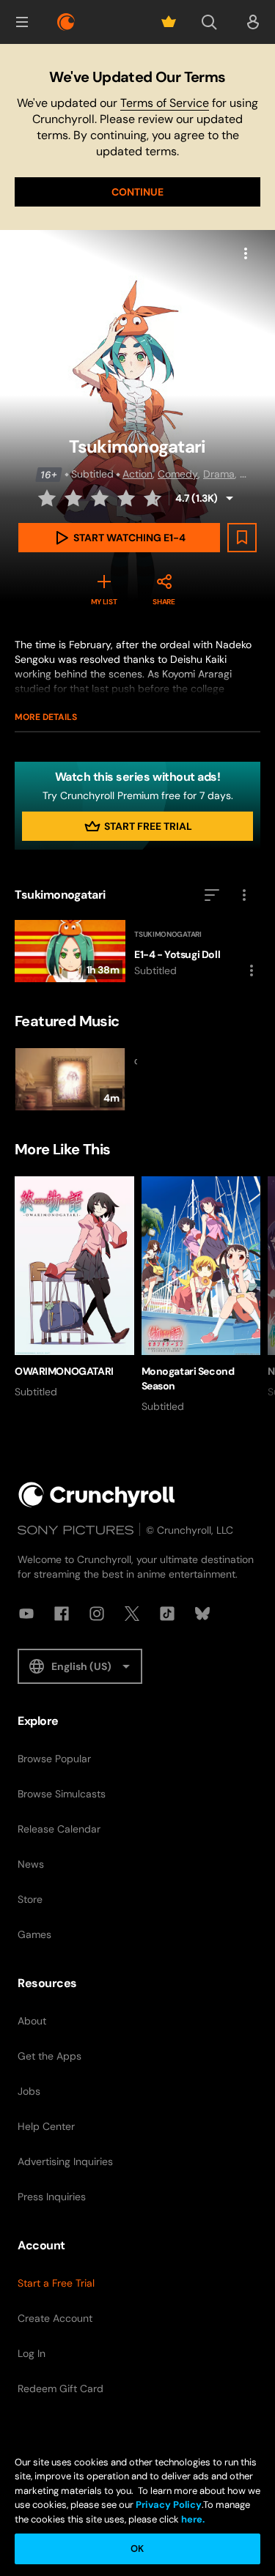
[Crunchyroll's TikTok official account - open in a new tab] (167, 1614)
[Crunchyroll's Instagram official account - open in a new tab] (97, 1614)
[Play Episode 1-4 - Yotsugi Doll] (137, 951)
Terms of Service (165, 103)
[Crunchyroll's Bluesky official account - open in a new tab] (202, 1614)
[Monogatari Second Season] (201, 1295)
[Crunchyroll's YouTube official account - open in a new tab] (26, 1614)
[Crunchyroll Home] (97, 1495)
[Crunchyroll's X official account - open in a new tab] (132, 1614)
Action (137, 474)
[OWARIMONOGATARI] (74, 1288)
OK (137, 2549)
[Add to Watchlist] (242, 538)
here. (192, 2519)
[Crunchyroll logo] (66, 22)
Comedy (178, 474)
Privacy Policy (169, 2505)
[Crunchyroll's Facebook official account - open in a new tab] (62, 1614)
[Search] (209, 22)
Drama (219, 474)
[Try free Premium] (169, 22)
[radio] (48, 498)
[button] (22, 22)
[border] (74, 1079)
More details (46, 717)
